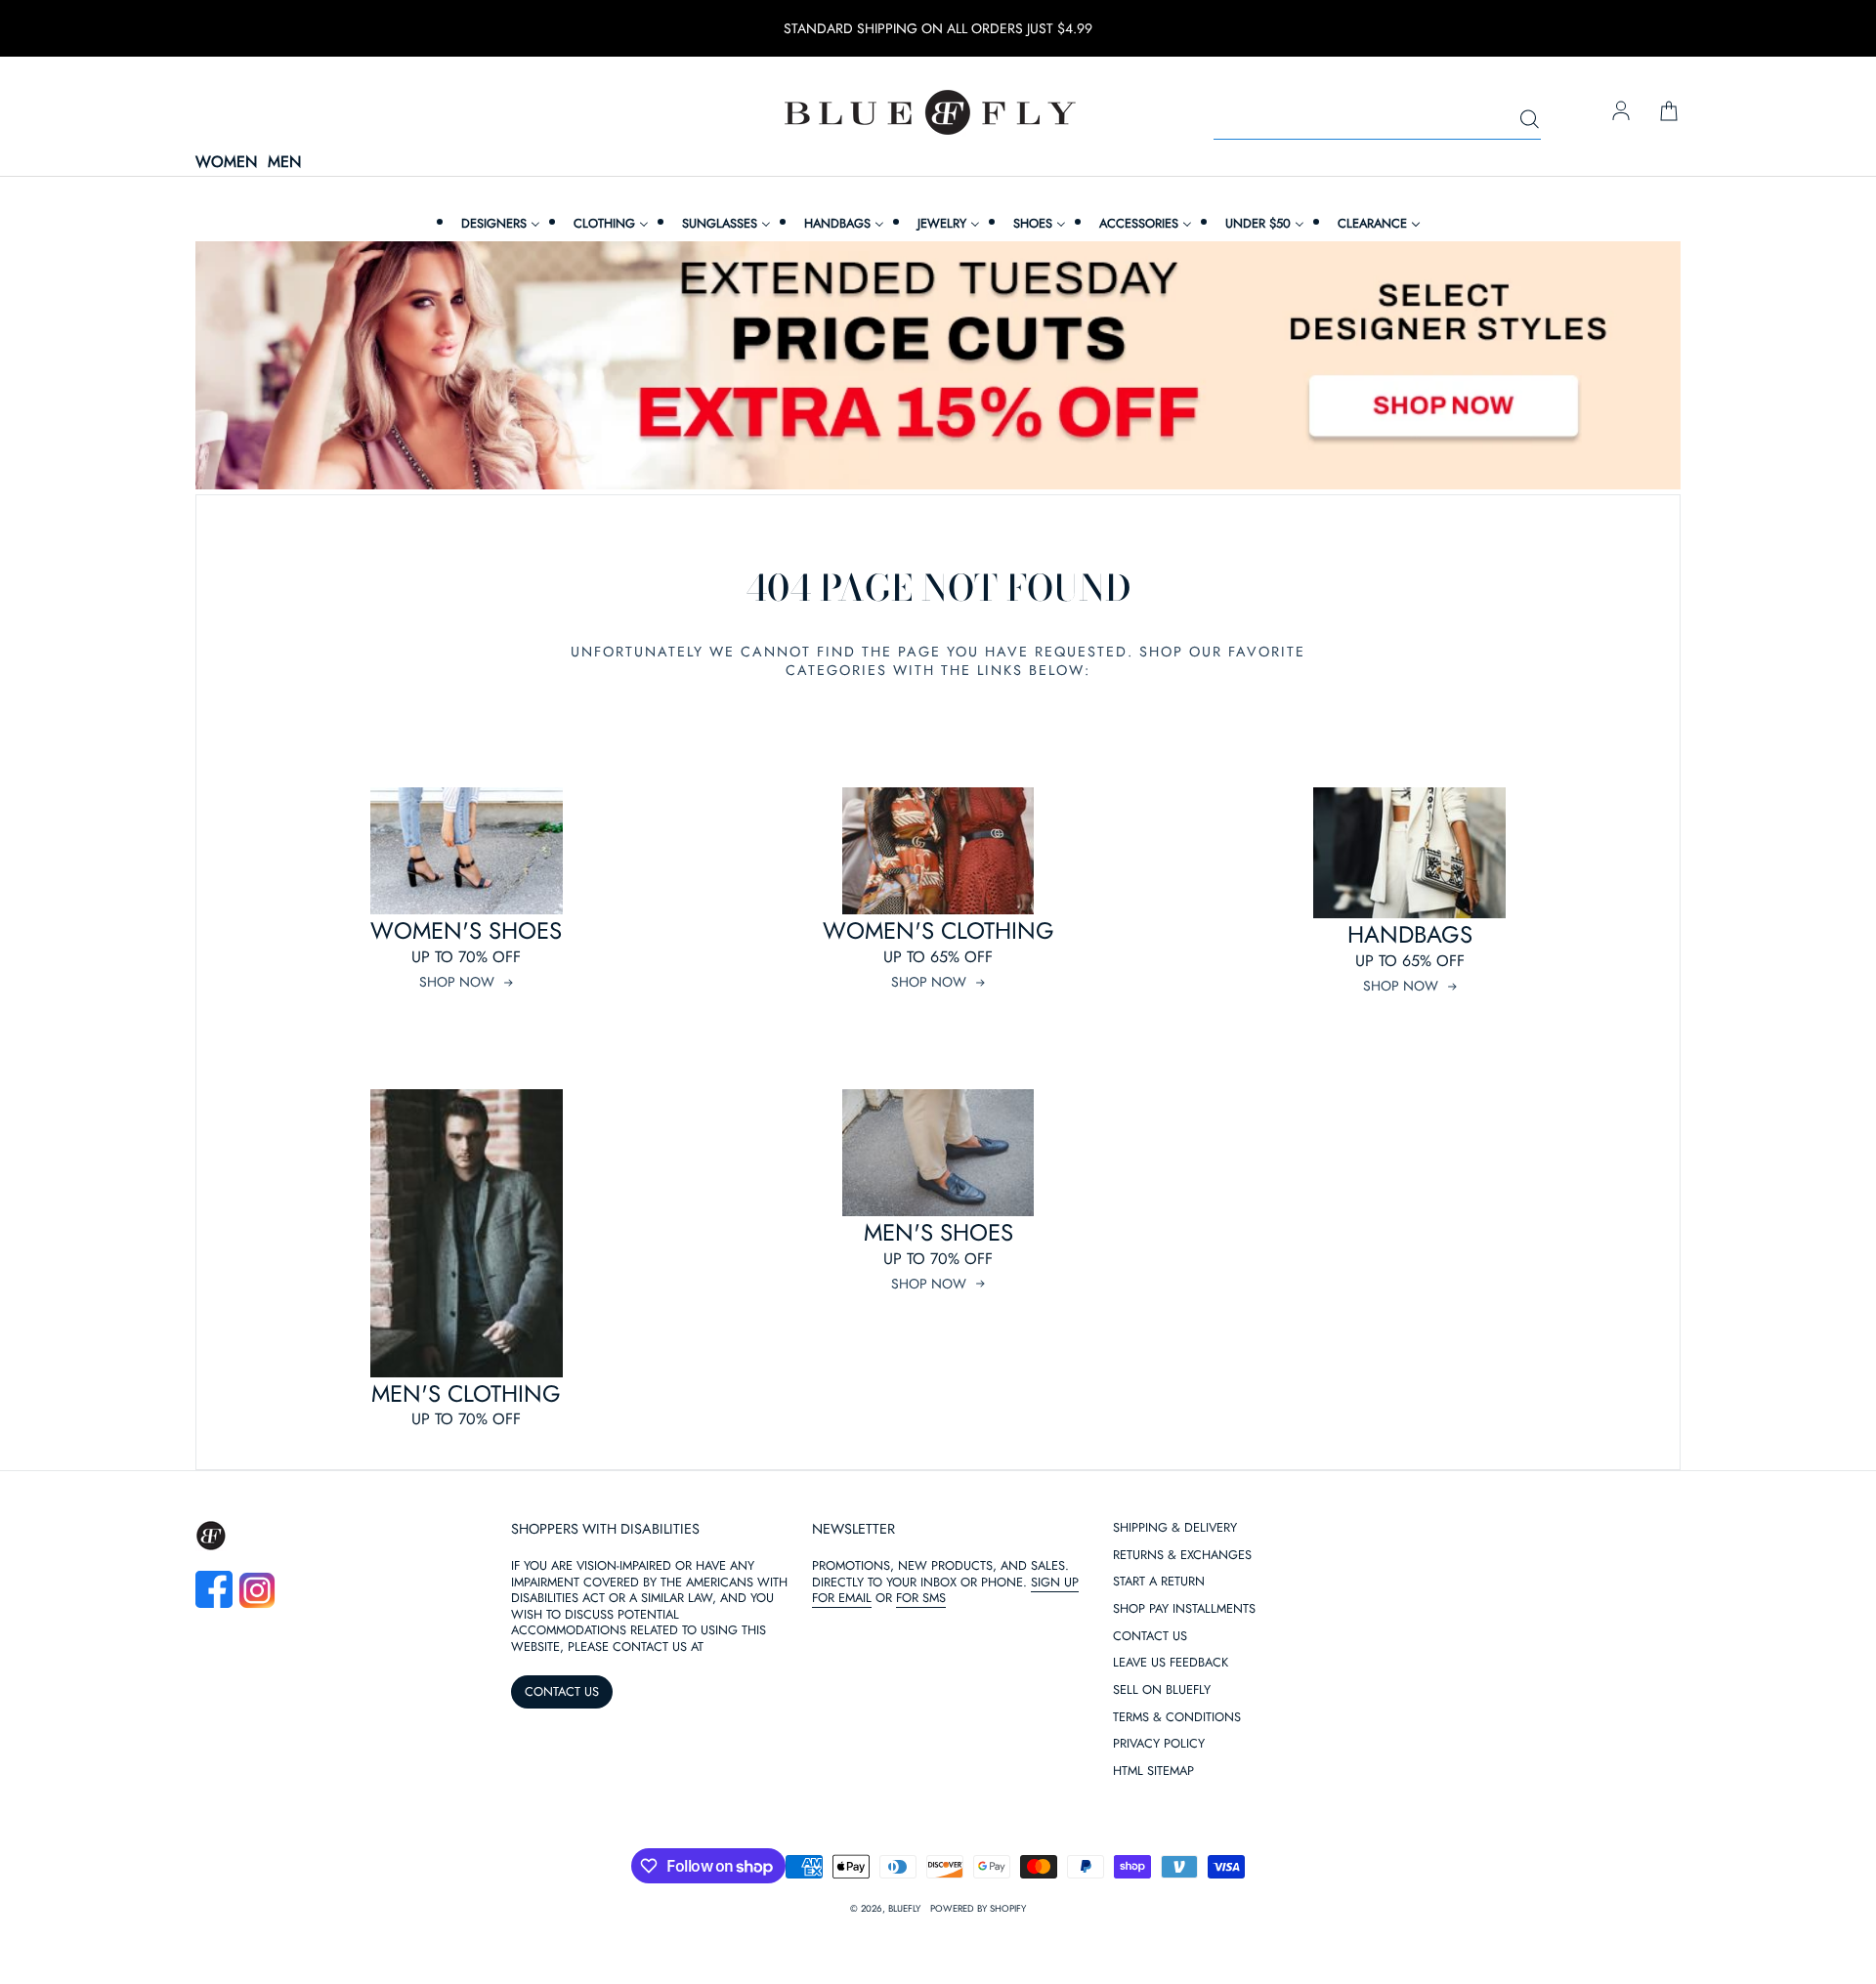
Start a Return (1159, 1582)
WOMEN (226, 163)
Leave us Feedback (1171, 1663)
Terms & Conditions (1177, 1718)
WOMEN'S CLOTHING (938, 930)
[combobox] (1377, 120)
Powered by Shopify (978, 1909)
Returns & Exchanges (1182, 1556)
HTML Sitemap (1153, 1772)
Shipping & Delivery (1175, 1528)
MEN (284, 163)
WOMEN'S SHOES (466, 930)
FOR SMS (921, 1598)
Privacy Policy (1159, 1744)
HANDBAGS (1410, 934)
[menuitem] (498, 223)
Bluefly (904, 1909)
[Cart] (1669, 112)
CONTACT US (562, 1691)
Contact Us (1150, 1637)
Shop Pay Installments (1184, 1609)
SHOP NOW (457, 982)
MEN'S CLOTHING (466, 1393)
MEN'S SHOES (938, 1232)
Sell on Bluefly (1162, 1690)
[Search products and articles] (1529, 120)
